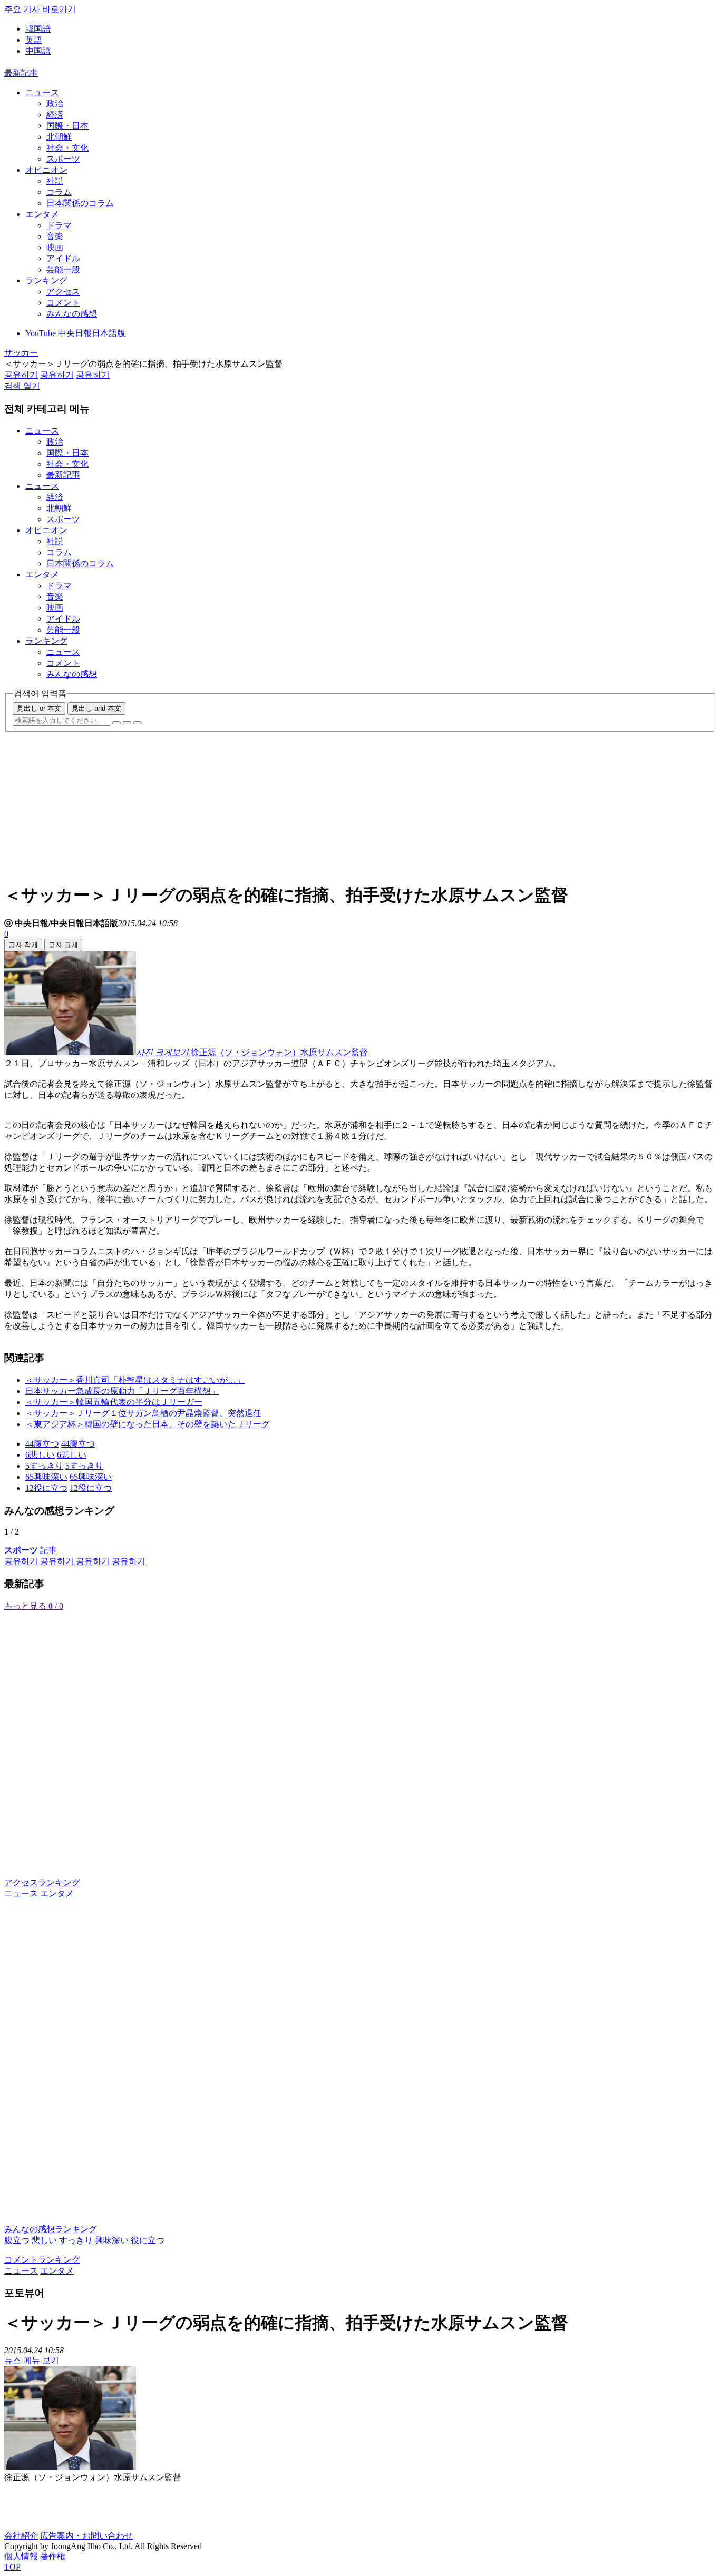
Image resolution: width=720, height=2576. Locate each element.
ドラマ (59, 225)
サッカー (21, 353)
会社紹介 (21, 2536)
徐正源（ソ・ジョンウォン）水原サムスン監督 (279, 1052)
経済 (55, 115)
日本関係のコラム (80, 203)
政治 (55, 104)
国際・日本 (67, 126)
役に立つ (148, 2240)
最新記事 (21, 73)
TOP (12, 2567)
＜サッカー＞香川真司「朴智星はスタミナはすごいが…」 (135, 1380)
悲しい (44, 2240)
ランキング (46, 281)
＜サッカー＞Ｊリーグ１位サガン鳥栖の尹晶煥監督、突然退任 (143, 1413)
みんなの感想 (72, 314)
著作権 (53, 2556)
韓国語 (38, 29)
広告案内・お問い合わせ (86, 2536)
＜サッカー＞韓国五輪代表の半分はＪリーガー (114, 1402)
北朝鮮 (59, 137)
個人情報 (21, 2556)
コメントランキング (42, 2260)
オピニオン (46, 170)
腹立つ (17, 2240)
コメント (63, 303)
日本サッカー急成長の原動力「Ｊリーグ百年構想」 (122, 1391)
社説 (55, 181)
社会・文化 (67, 148)
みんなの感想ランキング (51, 2229)
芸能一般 (63, 269)
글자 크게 (63, 945)
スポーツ (63, 159)
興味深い (112, 2240)
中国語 (38, 51)
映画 (55, 247)
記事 (31, 1550)
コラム (59, 192)
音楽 (55, 236)
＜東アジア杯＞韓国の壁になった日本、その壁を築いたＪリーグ (148, 1424)
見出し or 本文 (39, 708)
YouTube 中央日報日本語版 (75, 333)
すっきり (76, 2240)
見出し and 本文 (96, 708)
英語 (34, 40)
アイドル (63, 258)
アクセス (63, 292)
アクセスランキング (42, 1882)
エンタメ (42, 214)
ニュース (42, 92)
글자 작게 (23, 945)
